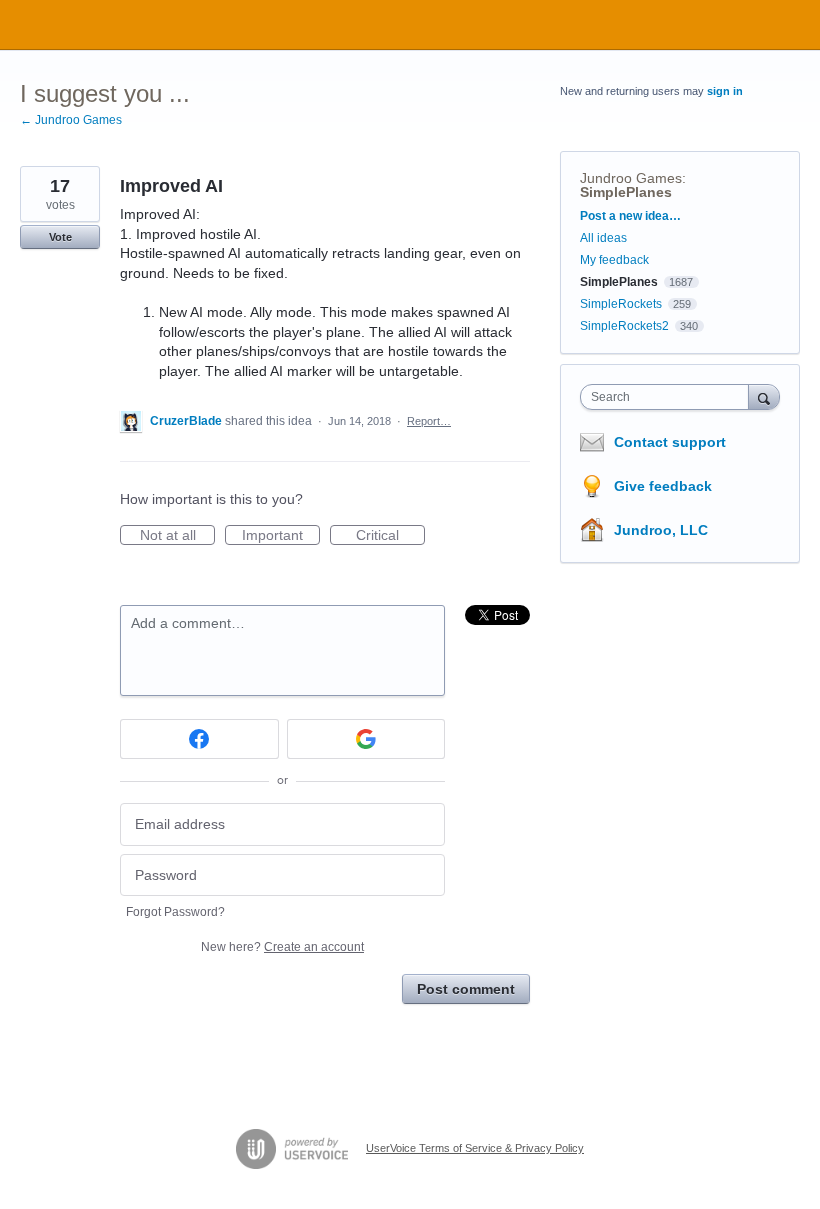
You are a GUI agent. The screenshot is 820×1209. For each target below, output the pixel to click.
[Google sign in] (366, 739)
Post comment (466, 989)
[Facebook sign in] (199, 739)
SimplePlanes (626, 192)
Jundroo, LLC (661, 530)
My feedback (614, 260)
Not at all (177, 536)
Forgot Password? (175, 912)
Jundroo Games (631, 178)
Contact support (670, 442)
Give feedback (663, 486)
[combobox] (669, 397)
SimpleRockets (621, 304)
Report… (429, 421)
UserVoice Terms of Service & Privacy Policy (475, 1148)
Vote (60, 237)
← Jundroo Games (71, 120)
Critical (390, 536)
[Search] (764, 396)
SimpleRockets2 (624, 326)
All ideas (603, 238)
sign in (725, 91)
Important (281, 536)
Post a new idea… (630, 216)
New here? (282, 947)
